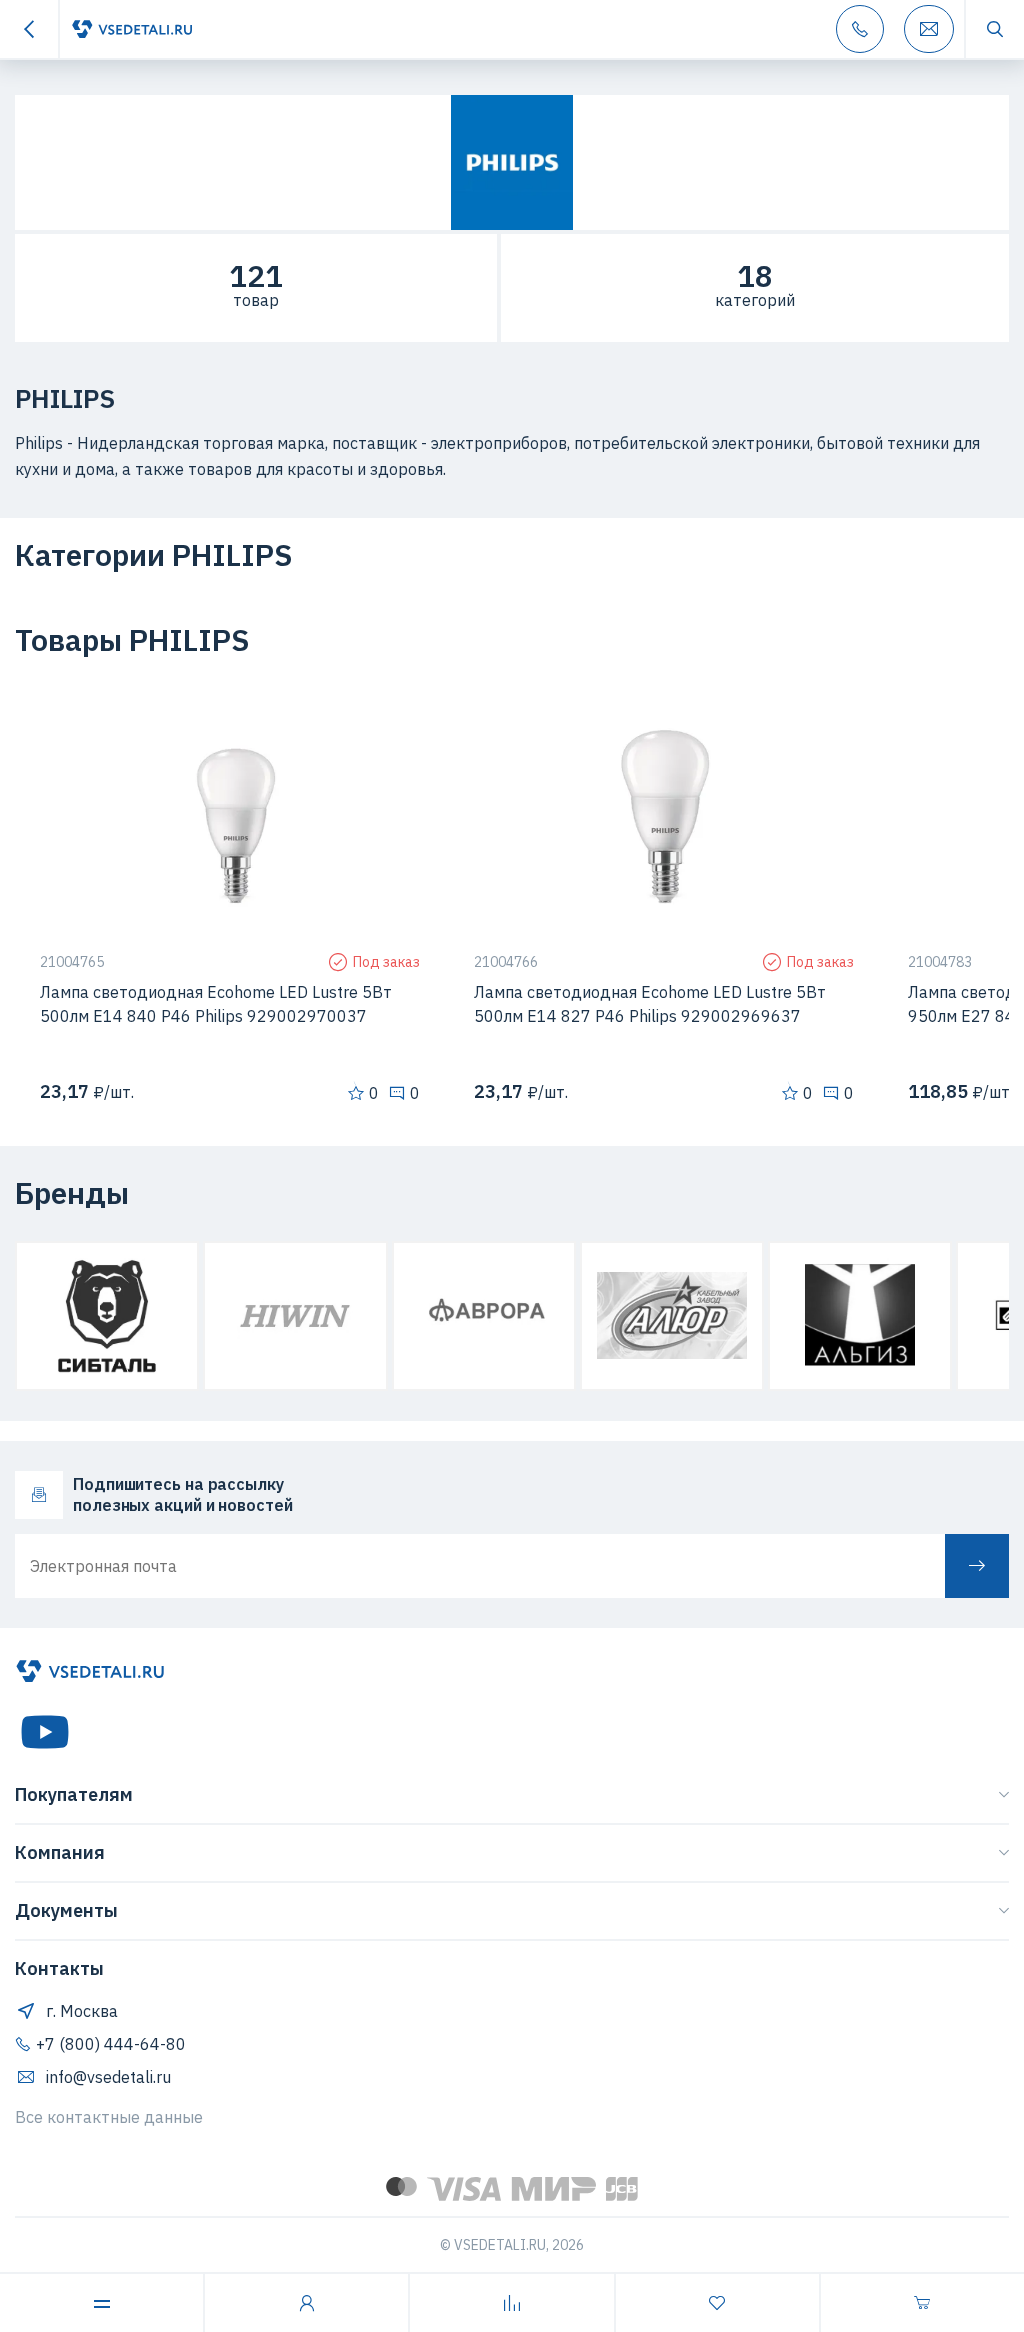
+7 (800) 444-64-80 (111, 2044)
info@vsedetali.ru (108, 2077)
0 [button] (374, 1093)
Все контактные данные (109, 2117)
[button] (389, 719)
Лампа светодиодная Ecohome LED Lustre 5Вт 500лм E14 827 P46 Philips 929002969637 (650, 1004)
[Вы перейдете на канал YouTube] (45, 1732)
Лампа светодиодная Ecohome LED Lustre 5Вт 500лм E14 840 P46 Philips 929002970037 (216, 1004)
